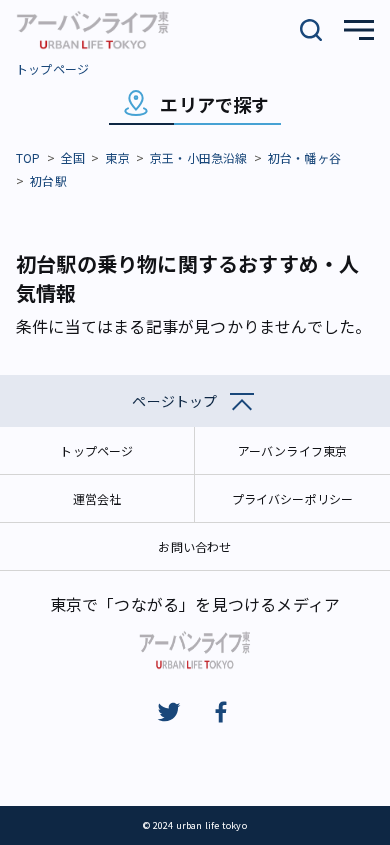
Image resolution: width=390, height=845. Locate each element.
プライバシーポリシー (293, 498)
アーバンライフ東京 (293, 450)
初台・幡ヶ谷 (304, 157)
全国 (73, 157)
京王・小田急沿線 (199, 157)
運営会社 (97, 498)
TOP (28, 157)
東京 (117, 157)
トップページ (52, 68)
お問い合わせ (194, 546)
